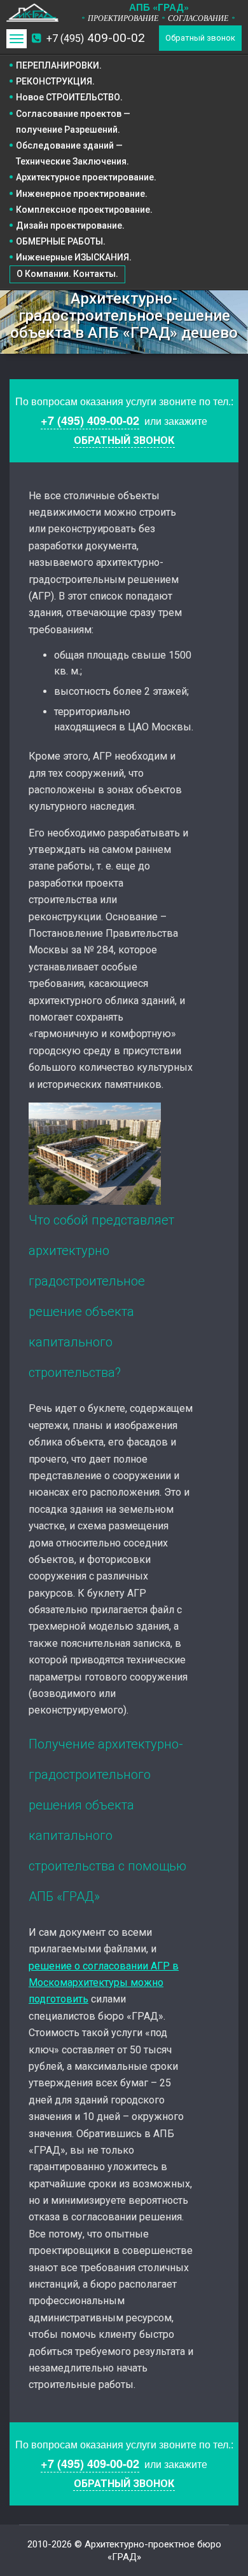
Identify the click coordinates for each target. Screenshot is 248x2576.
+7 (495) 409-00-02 (90, 420)
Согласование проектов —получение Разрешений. (73, 122)
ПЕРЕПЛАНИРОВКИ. (59, 65)
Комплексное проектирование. (84, 210)
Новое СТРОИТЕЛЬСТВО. (69, 97)
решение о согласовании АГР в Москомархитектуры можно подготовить (104, 1983)
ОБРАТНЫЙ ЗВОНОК (124, 440)
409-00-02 (96, 38)
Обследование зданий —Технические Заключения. (72, 153)
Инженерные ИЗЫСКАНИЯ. (74, 257)
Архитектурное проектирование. (86, 177)
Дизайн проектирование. (70, 225)
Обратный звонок (200, 38)
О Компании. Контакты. (67, 274)
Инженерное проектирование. (82, 194)
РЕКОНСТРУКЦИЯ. (55, 81)
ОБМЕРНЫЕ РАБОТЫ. (61, 241)
